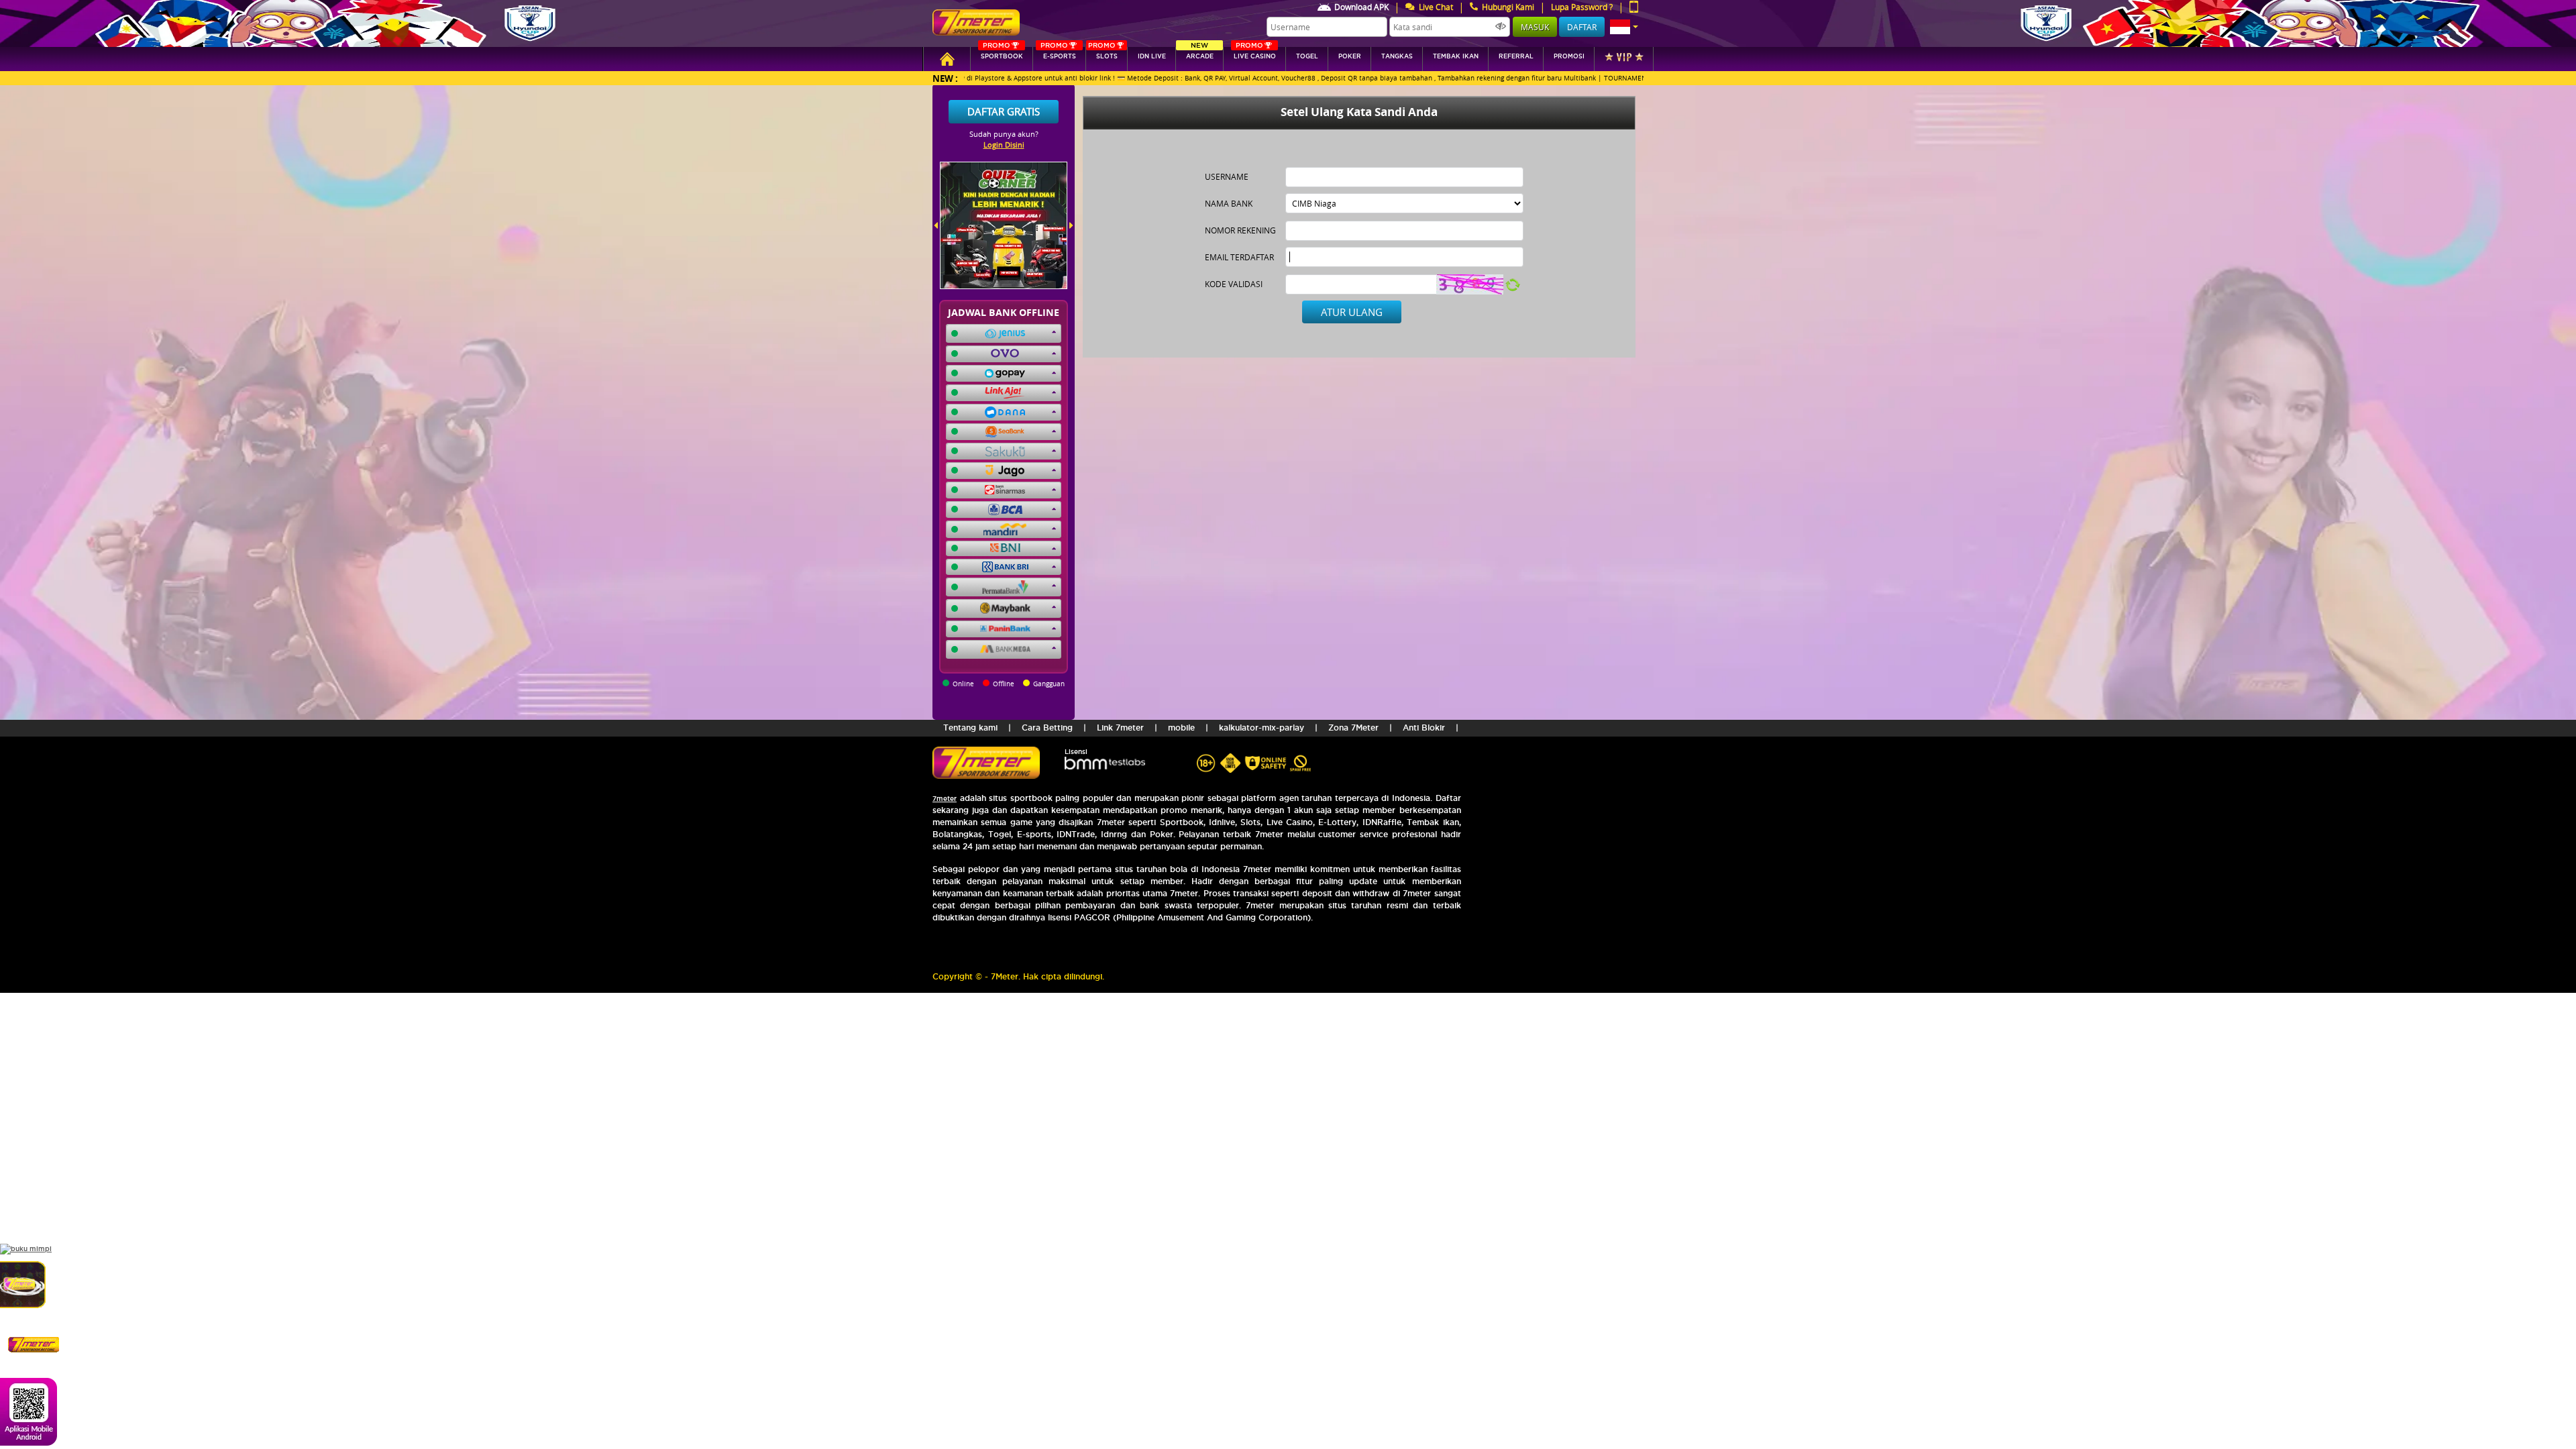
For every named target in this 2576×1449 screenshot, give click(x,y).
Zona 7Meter (1353, 728)
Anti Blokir (1424, 728)
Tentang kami (970, 728)
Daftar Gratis (1004, 111)
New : (945, 78)
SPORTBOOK (1002, 53)
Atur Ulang (1352, 312)
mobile (1181, 728)
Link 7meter (1120, 728)
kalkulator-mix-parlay (1262, 728)
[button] (1624, 27)
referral (1516, 56)
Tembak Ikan (1456, 56)
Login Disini (1004, 145)
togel (1307, 56)
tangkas (1397, 56)
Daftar (1582, 27)
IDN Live (1152, 56)
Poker (1350, 56)
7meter (945, 799)
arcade (1200, 53)
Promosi (1569, 56)
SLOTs (1103, 53)
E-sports (1058, 53)
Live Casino (1255, 53)
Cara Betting (1047, 728)
